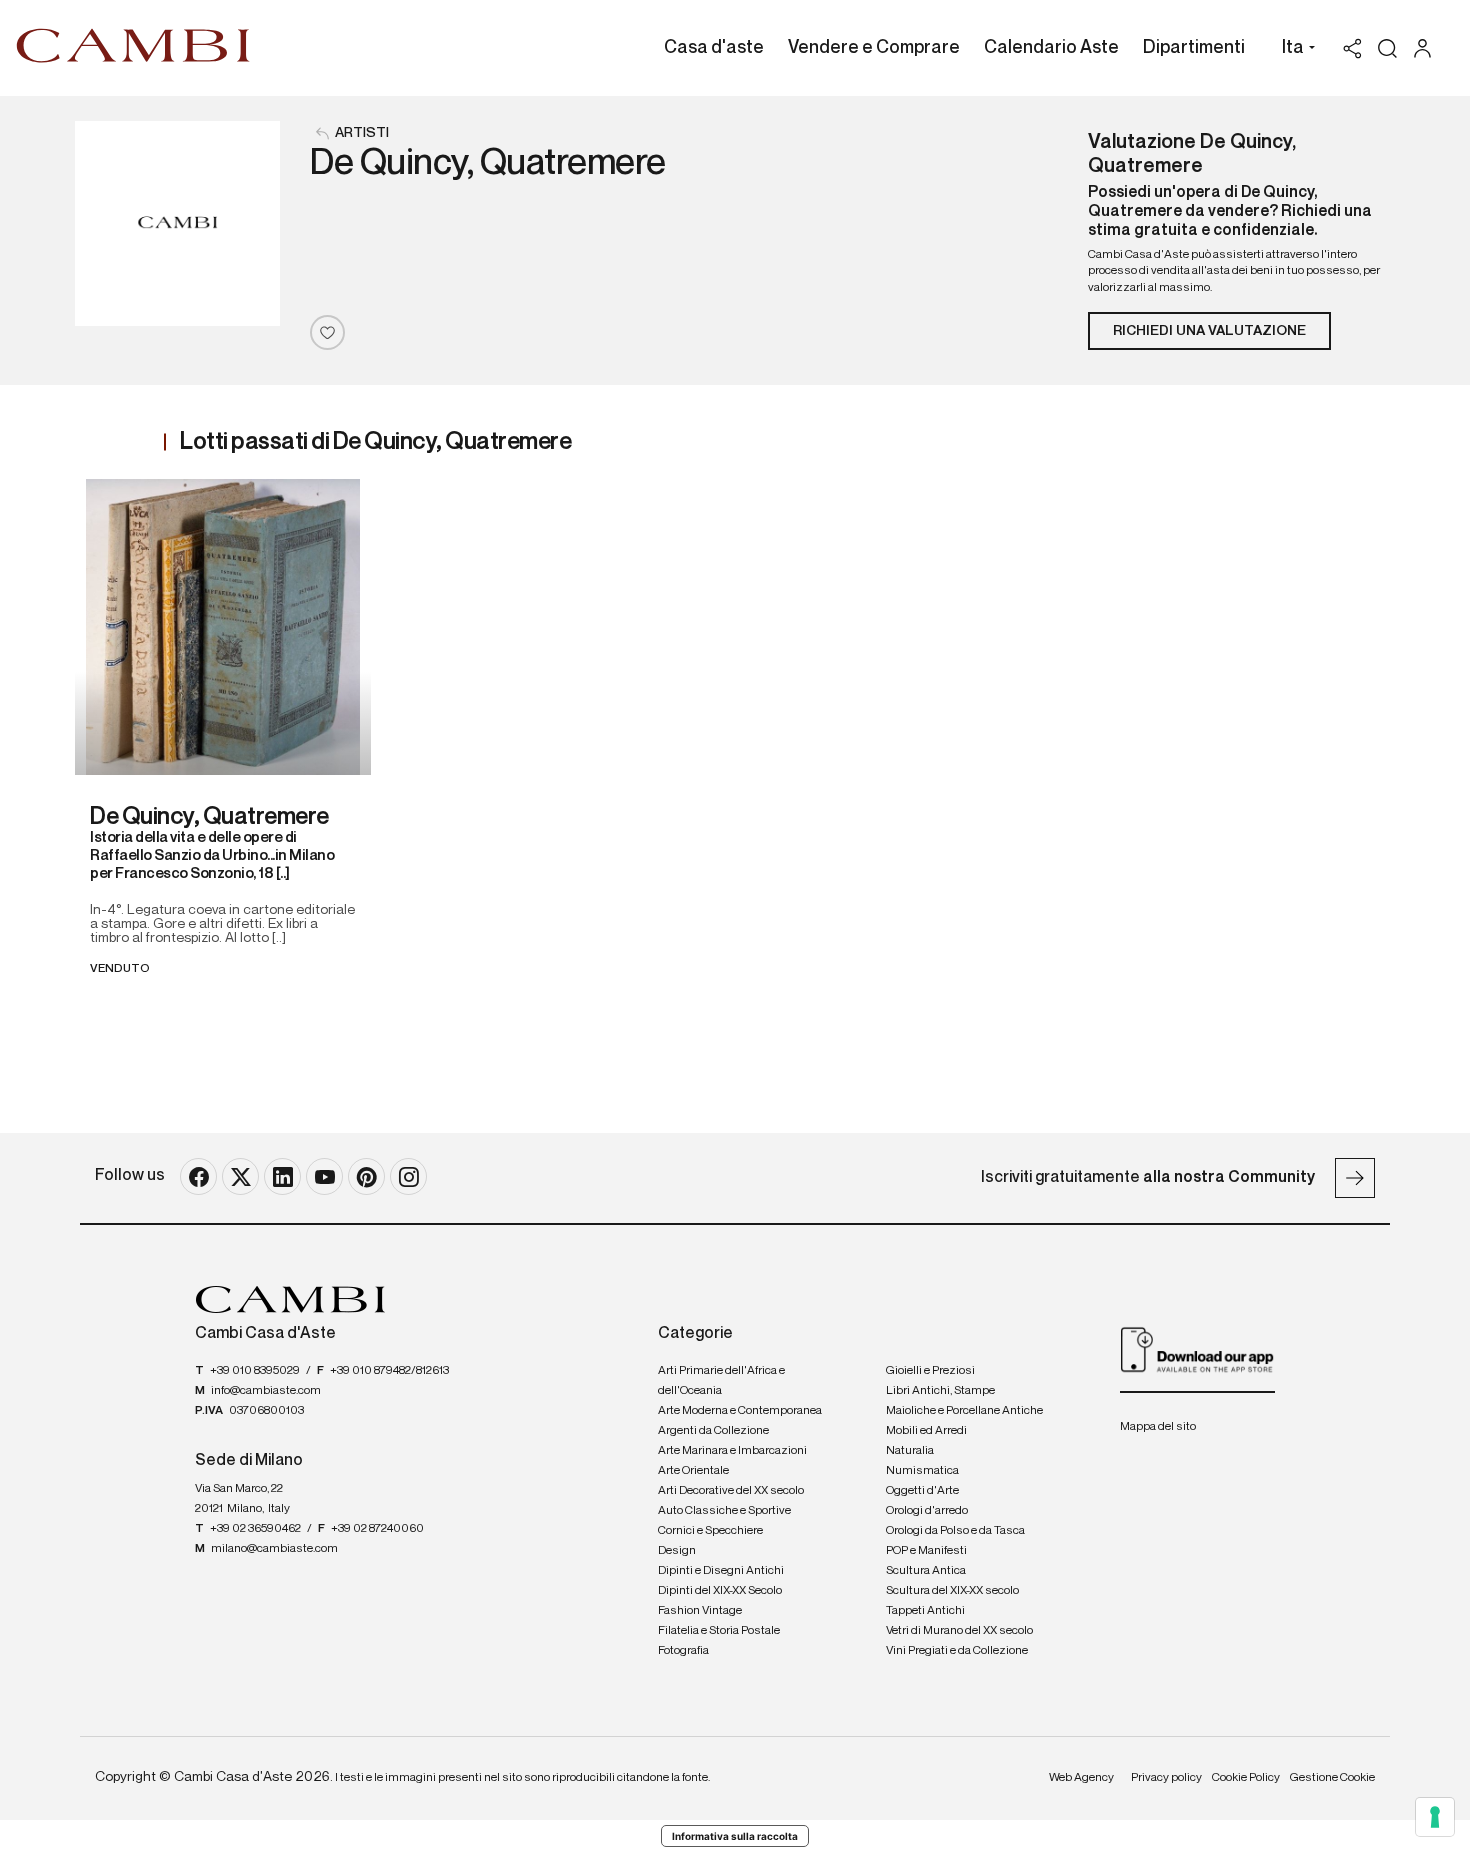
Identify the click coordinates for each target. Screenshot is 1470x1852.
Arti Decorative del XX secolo (731, 1491)
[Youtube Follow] (324, 1176)
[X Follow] (240, 1176)
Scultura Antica (926, 1571)
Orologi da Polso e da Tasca (955, 1531)
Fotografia (683, 1651)
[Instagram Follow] (408, 1176)
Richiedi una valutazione (1209, 331)
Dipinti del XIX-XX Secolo (720, 1591)
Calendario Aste (1051, 48)
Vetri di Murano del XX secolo (959, 1631)
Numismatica (922, 1471)
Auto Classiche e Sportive (724, 1511)
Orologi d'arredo (927, 1511)
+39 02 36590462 (255, 1529)
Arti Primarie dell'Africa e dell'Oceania (721, 1381)
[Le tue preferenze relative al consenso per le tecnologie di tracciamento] (1435, 1817)
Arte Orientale (693, 1471)
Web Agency (1081, 1778)
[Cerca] (1387, 48)
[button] (1293, 50)
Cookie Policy (1246, 1778)
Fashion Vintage (700, 1611)
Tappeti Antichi (925, 1611)
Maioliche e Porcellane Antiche (964, 1411)
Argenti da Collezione (713, 1431)
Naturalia (910, 1451)
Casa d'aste (714, 48)
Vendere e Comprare (874, 48)
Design (677, 1551)
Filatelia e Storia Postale (719, 1631)
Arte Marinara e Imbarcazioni (732, 1451)
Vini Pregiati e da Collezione (957, 1651)
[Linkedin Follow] (282, 1176)
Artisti (362, 133)
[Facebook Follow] (198, 1176)
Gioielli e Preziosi (930, 1371)
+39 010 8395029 (255, 1371)
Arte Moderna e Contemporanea (740, 1411)
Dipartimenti (1194, 48)
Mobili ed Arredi (926, 1431)
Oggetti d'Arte (922, 1491)
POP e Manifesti (926, 1551)
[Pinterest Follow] (366, 1176)
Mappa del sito (1158, 1427)
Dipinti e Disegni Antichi (721, 1571)
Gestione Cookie (1332, 1778)
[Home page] (133, 45)
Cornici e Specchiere (710, 1531)
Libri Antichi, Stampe (940, 1391)
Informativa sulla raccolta (735, 1836)
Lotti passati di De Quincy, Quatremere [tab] (375, 442)
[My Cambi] (1427, 48)
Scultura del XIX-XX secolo (952, 1591)
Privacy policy (1166, 1778)
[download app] (1197, 1349)
